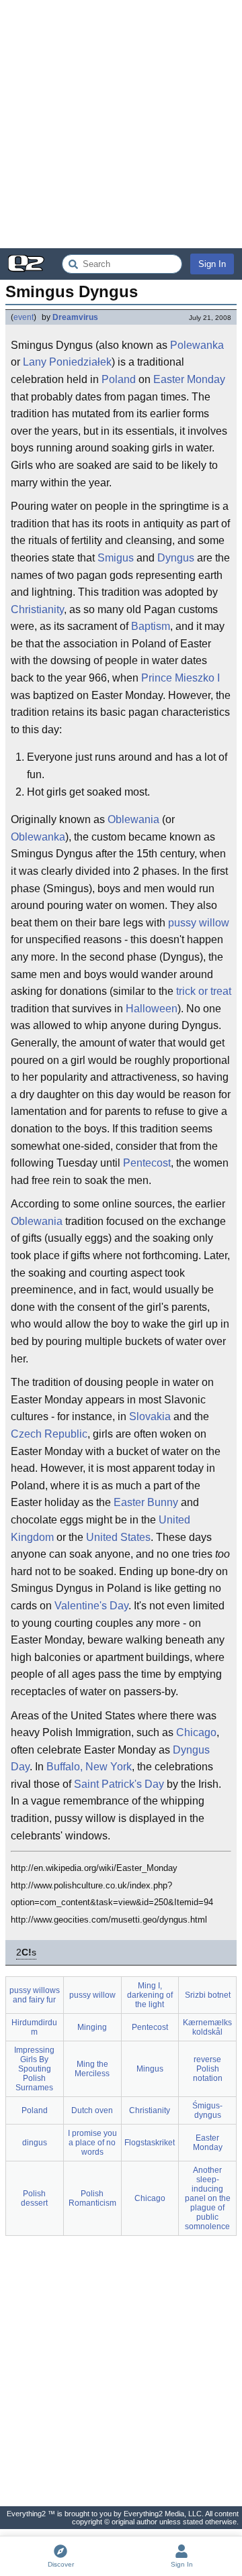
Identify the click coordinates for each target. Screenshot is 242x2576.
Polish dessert (34, 2198)
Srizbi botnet (208, 1995)
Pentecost (147, 1163)
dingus (35, 2143)
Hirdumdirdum (34, 2027)
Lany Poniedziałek (67, 362)
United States (118, 1537)
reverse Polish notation (208, 2069)
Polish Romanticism (92, 2198)
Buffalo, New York (89, 1767)
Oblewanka (38, 837)
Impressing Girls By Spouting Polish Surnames (34, 2069)
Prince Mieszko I (180, 678)
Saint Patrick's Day (119, 1784)
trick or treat (204, 991)
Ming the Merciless (92, 2069)
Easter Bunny (146, 1502)
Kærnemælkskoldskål (207, 2027)
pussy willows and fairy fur (35, 1995)
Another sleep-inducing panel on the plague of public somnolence (208, 2198)
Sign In (212, 264)
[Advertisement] (121, 124)
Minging (92, 2027)
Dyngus (176, 558)
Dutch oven (92, 2110)
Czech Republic (49, 1434)
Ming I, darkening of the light (150, 1995)
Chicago (196, 1732)
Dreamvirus (75, 317)
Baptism (151, 626)
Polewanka (197, 345)
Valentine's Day (91, 1606)
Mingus (150, 2069)
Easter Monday (189, 379)
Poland (119, 379)
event (24, 317)
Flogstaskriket (150, 2143)
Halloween (152, 1009)
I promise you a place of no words (92, 2143)
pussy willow (199, 923)
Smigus (116, 558)
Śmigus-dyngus (207, 2110)
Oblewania (133, 819)
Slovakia (150, 1416)
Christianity (37, 609)
